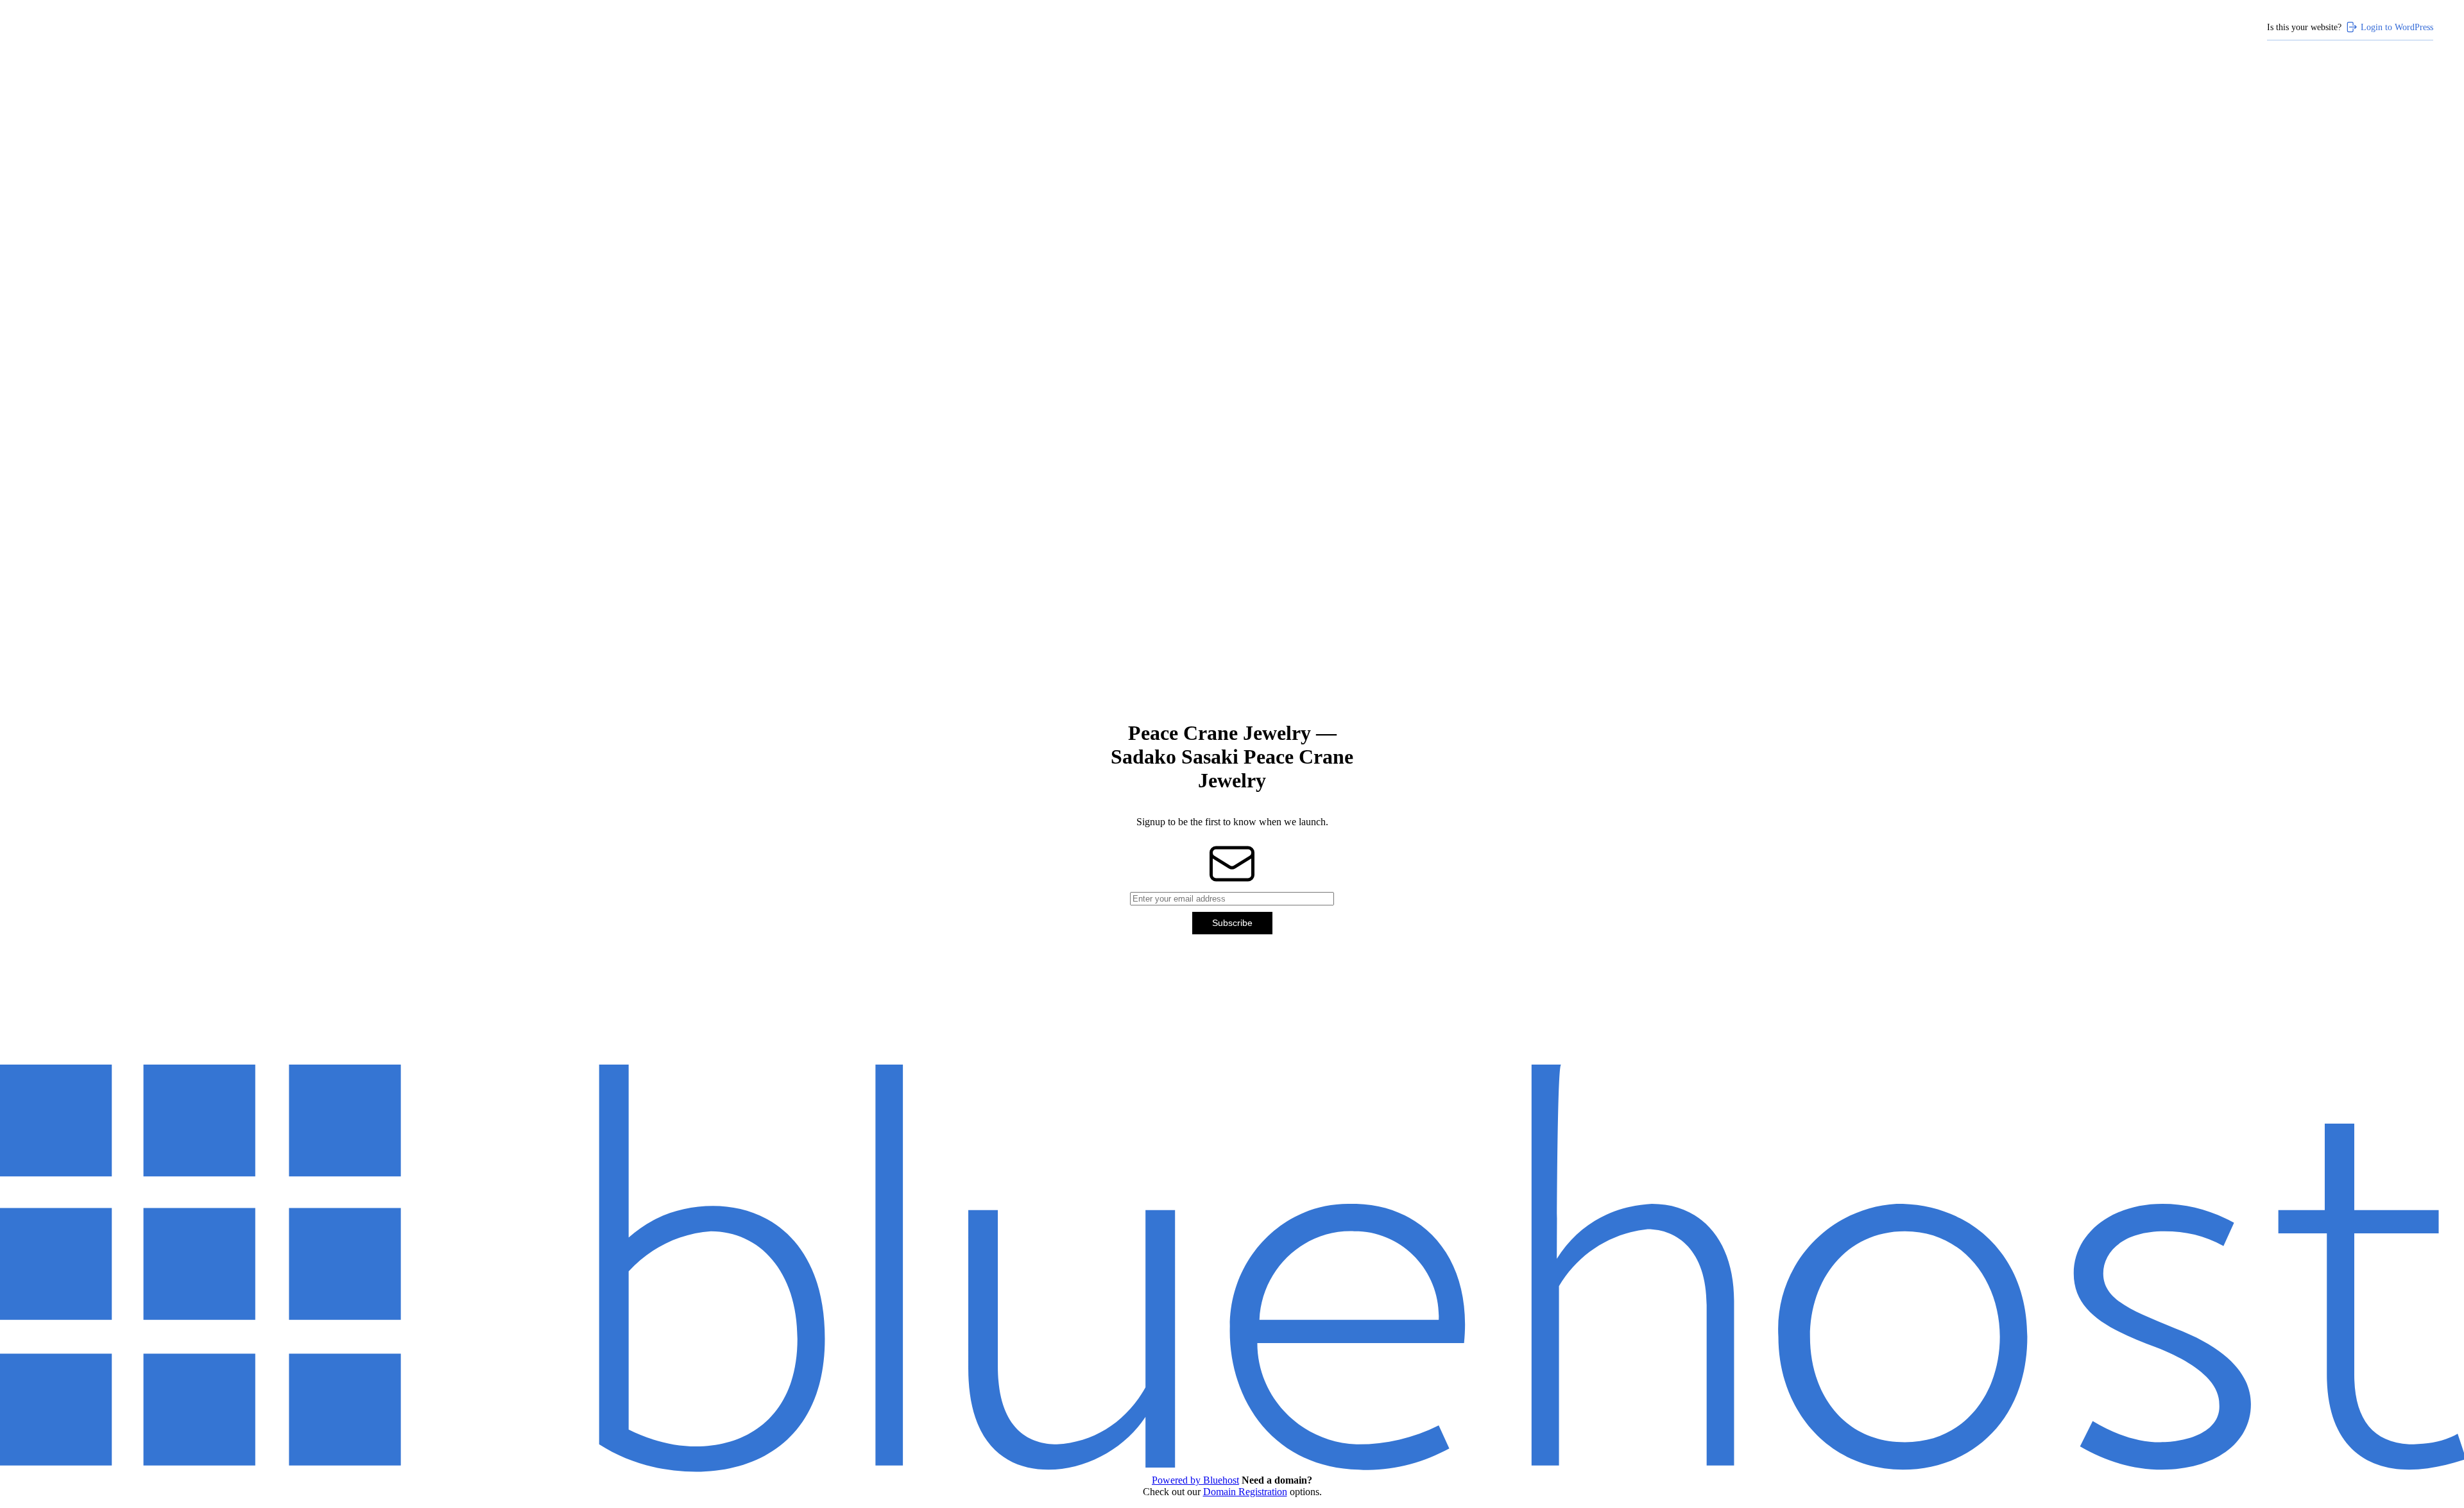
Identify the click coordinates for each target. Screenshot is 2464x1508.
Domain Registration (1245, 1492)
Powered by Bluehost (1195, 1480)
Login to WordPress (2397, 27)
